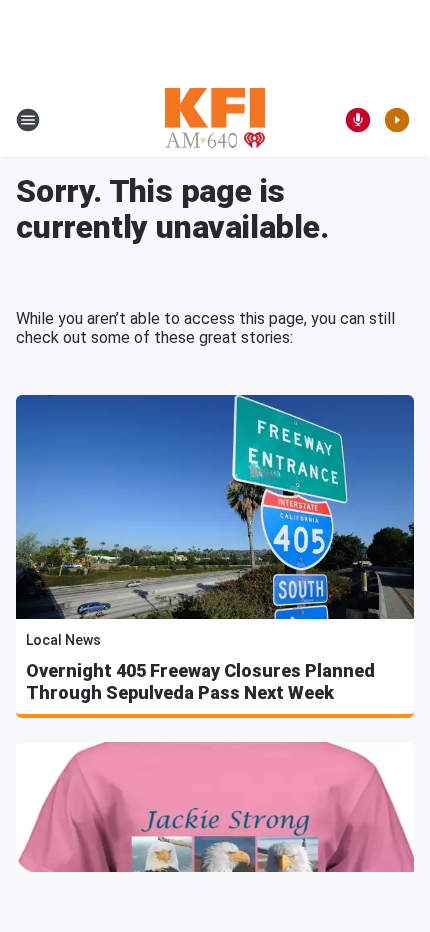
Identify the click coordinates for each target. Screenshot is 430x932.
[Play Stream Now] (397, 120)
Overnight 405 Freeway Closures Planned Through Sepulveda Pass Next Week (200, 681)
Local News (63, 640)
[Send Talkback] (358, 120)
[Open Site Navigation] (28, 120)
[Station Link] (215, 120)
